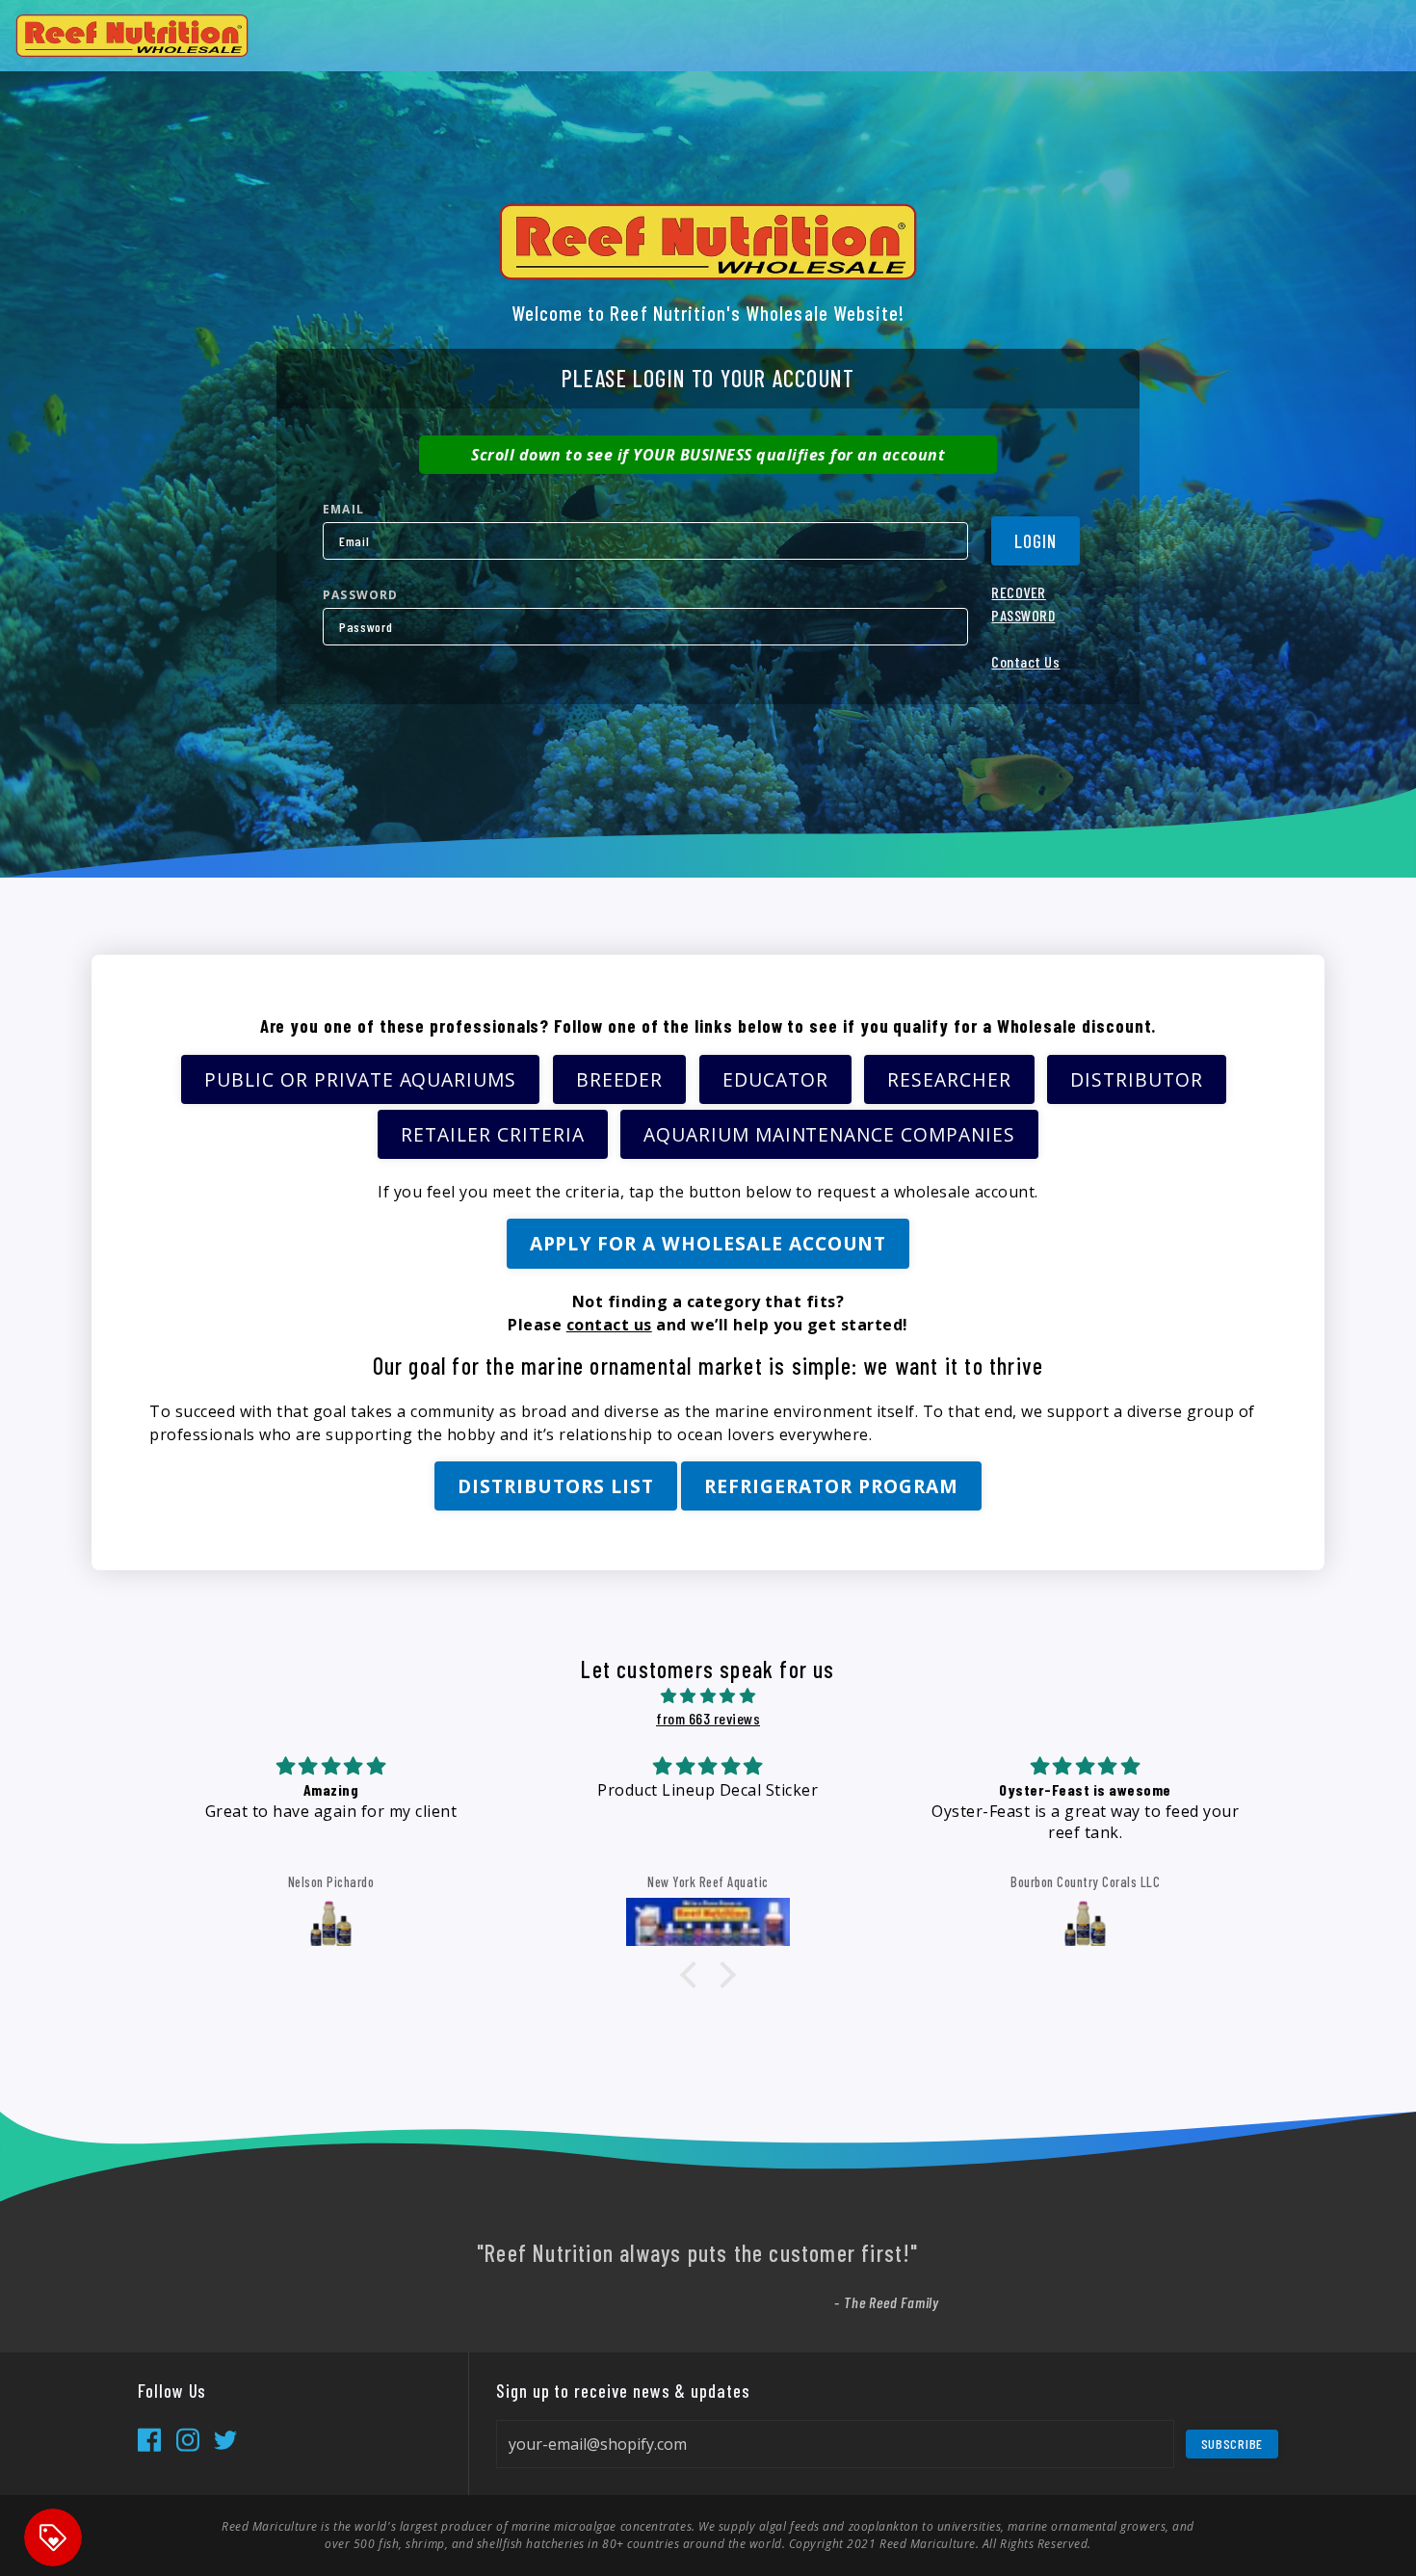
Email (343, 509)
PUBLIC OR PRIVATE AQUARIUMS (360, 1079)
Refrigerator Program (831, 1486)
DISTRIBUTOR (1137, 1079)
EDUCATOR (775, 1079)
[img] (708, 1695)
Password (361, 595)
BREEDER (620, 1079)
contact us (609, 1325)
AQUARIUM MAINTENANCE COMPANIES (829, 1134)
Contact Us (1025, 661)
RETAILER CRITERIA (492, 1134)
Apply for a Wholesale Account (708, 1243)
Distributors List (555, 1486)
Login (1036, 541)
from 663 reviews (708, 1718)
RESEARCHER (949, 1079)
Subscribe (1232, 2444)
